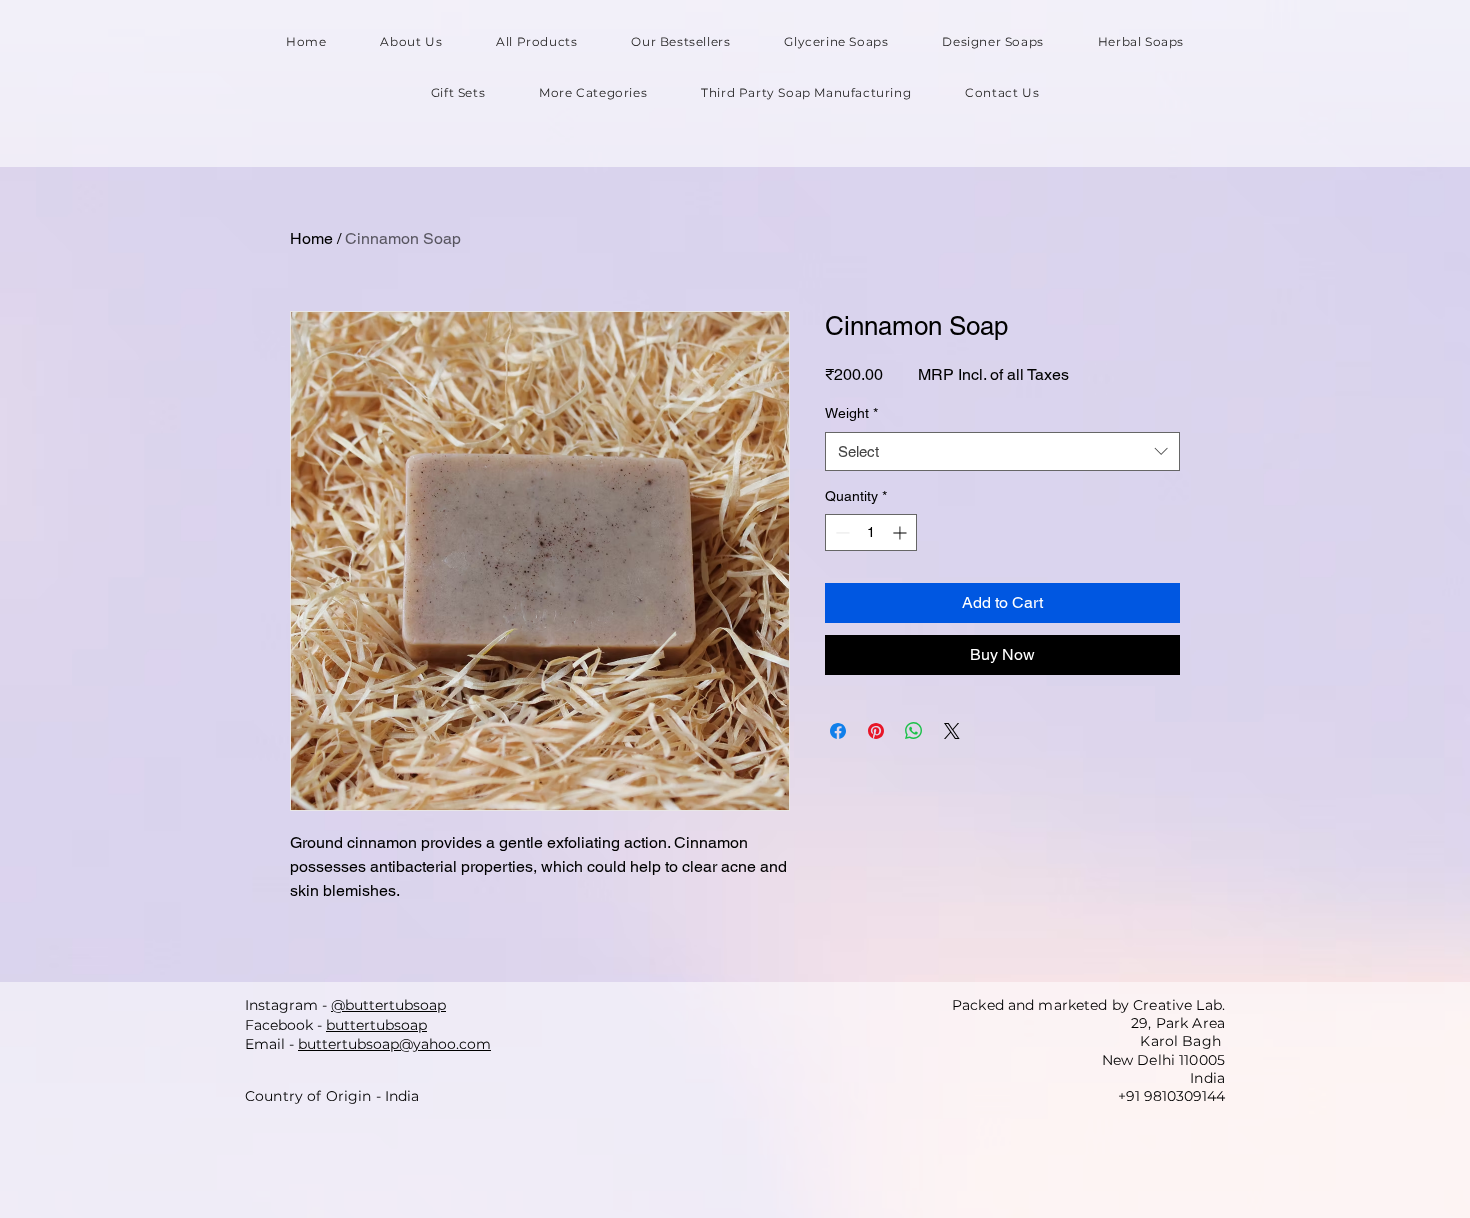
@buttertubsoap (388, 1005)
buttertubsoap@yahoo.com (394, 1044)
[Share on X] (952, 731)
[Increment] (901, 532)
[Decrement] (840, 532)
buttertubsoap (376, 1025)
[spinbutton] (871, 532)
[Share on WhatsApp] (914, 731)
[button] (593, 92)
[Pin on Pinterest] (876, 731)
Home (311, 238)
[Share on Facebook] (838, 731)
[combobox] (1002, 451)
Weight (851, 413)
